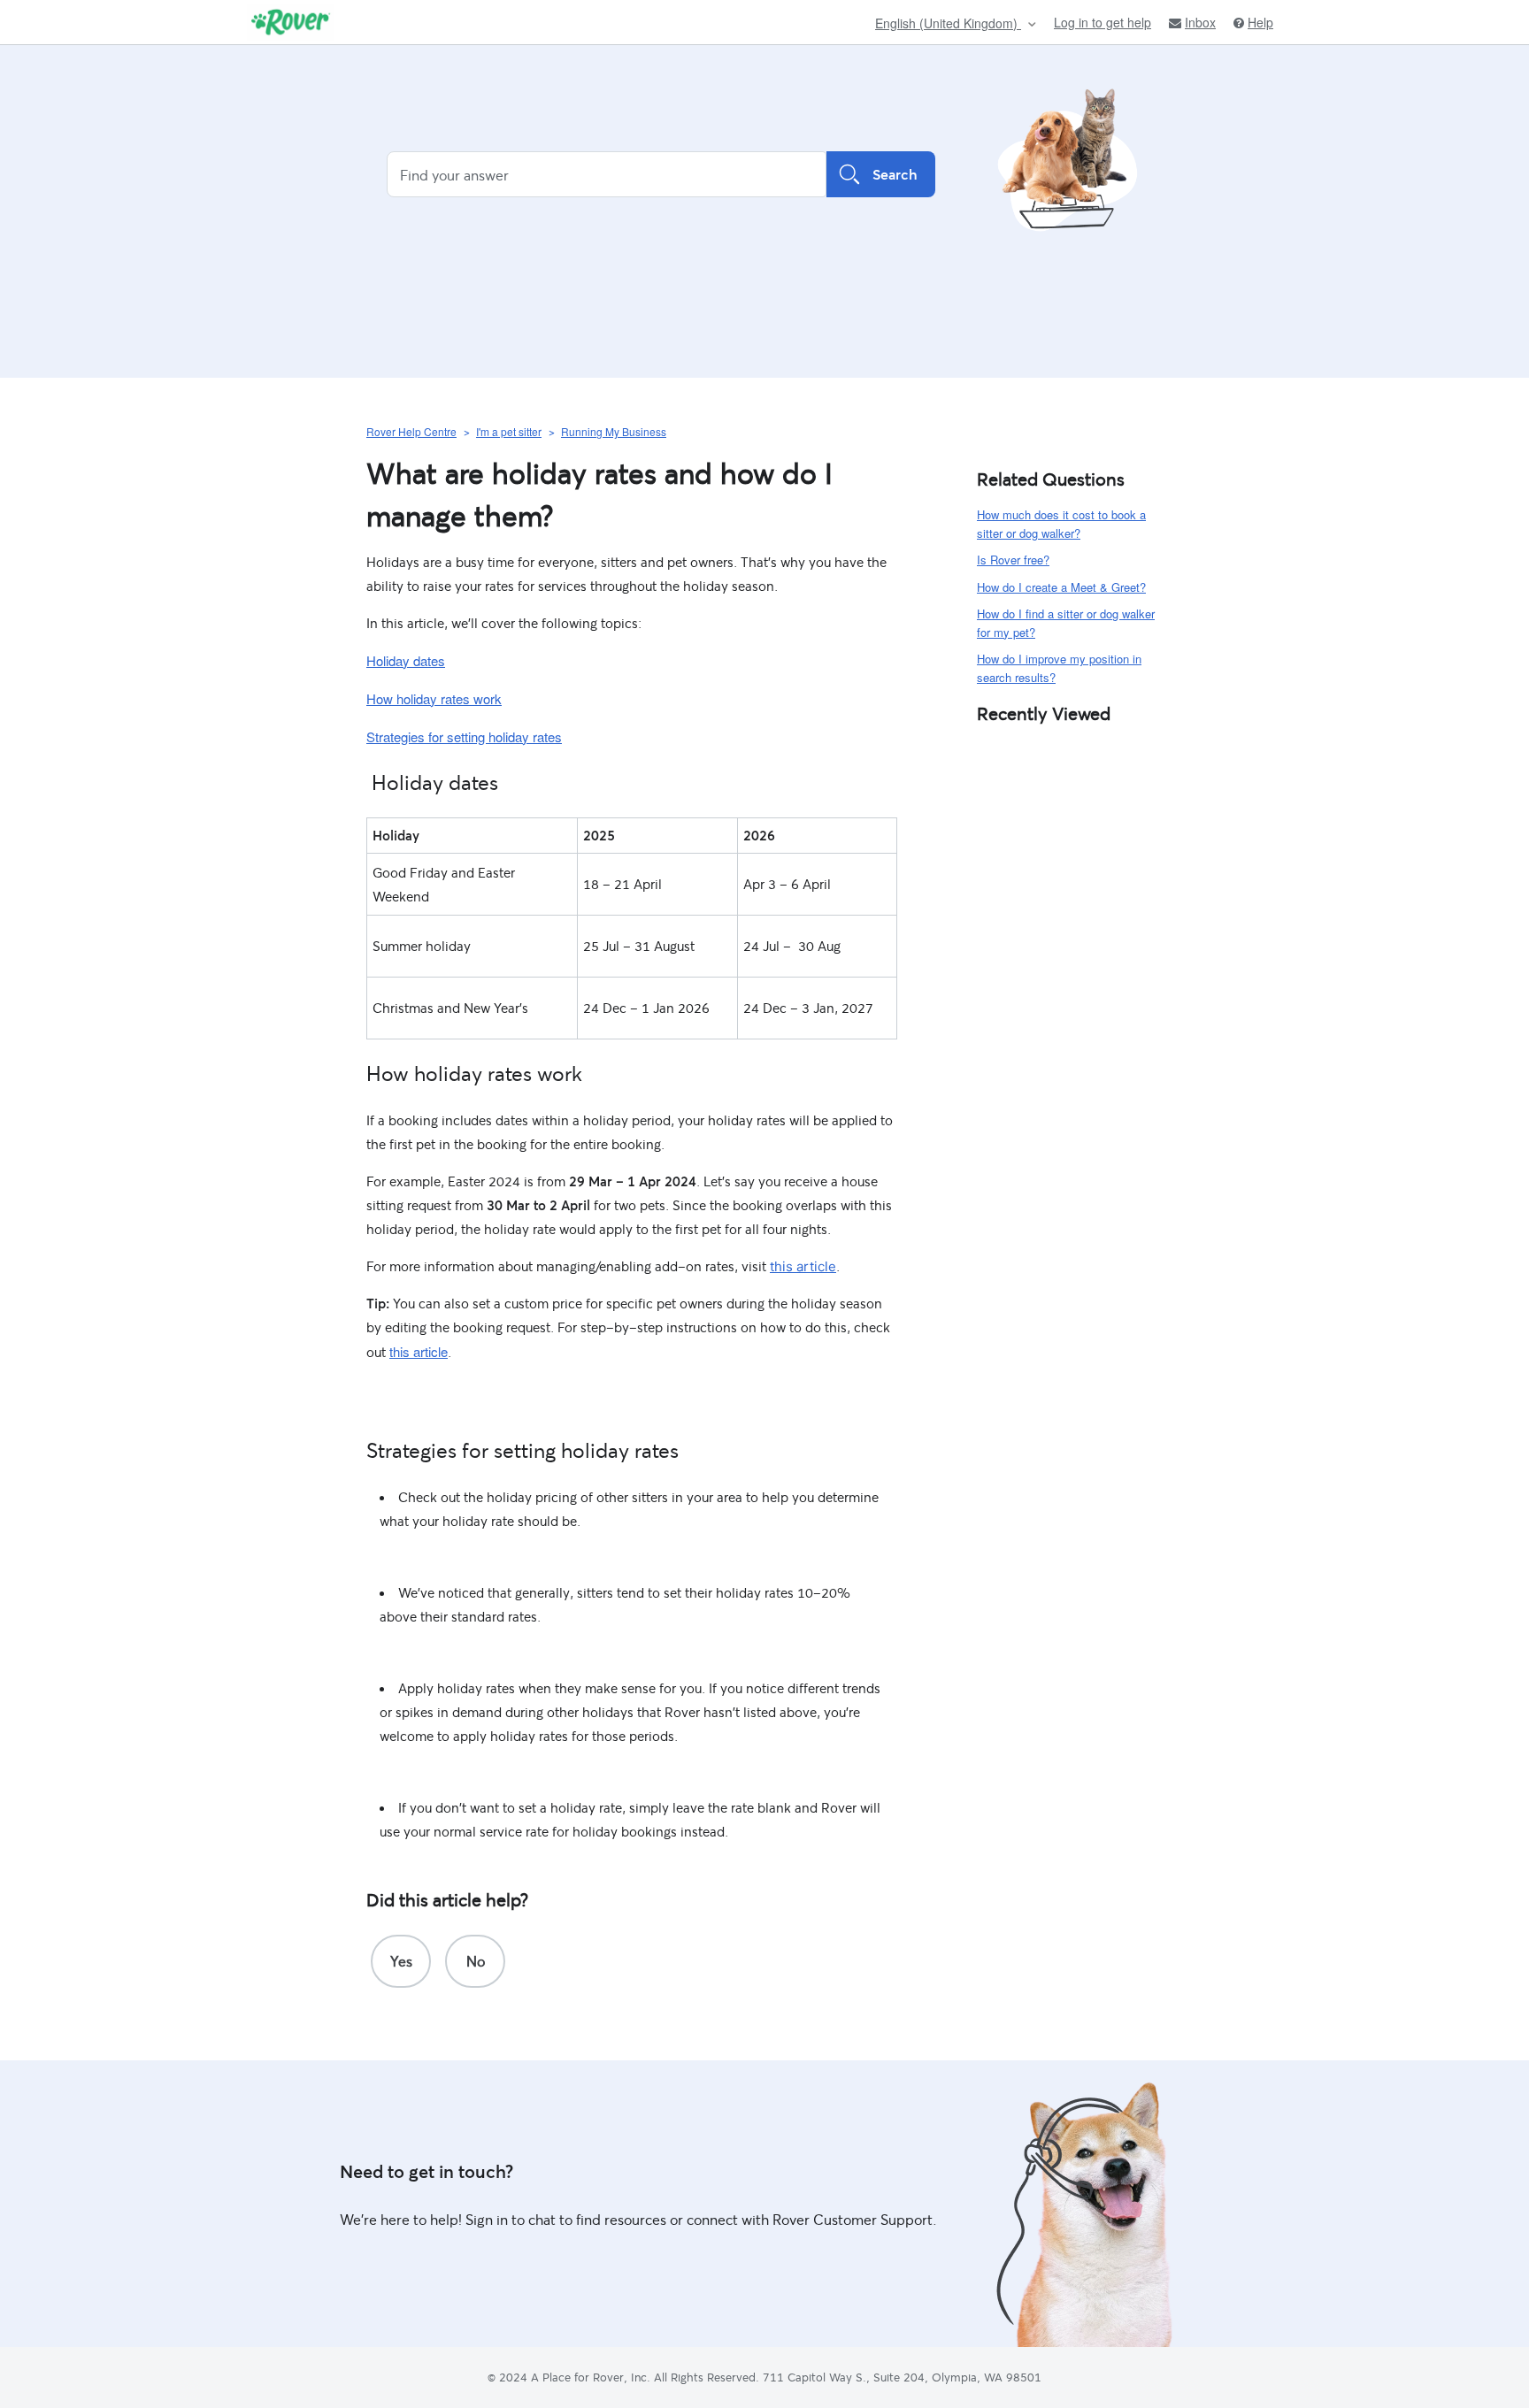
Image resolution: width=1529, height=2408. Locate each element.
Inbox (1200, 23)
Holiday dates (406, 660)
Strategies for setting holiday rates (464, 736)
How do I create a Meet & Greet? (1061, 587)
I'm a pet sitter (509, 431)
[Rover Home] (291, 22)
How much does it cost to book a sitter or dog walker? (1061, 524)
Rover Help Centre (411, 431)
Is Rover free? (1013, 560)
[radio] (401, 1961)
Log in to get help (1103, 22)
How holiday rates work (434, 698)
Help (1260, 23)
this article (803, 1266)
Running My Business (614, 431)
